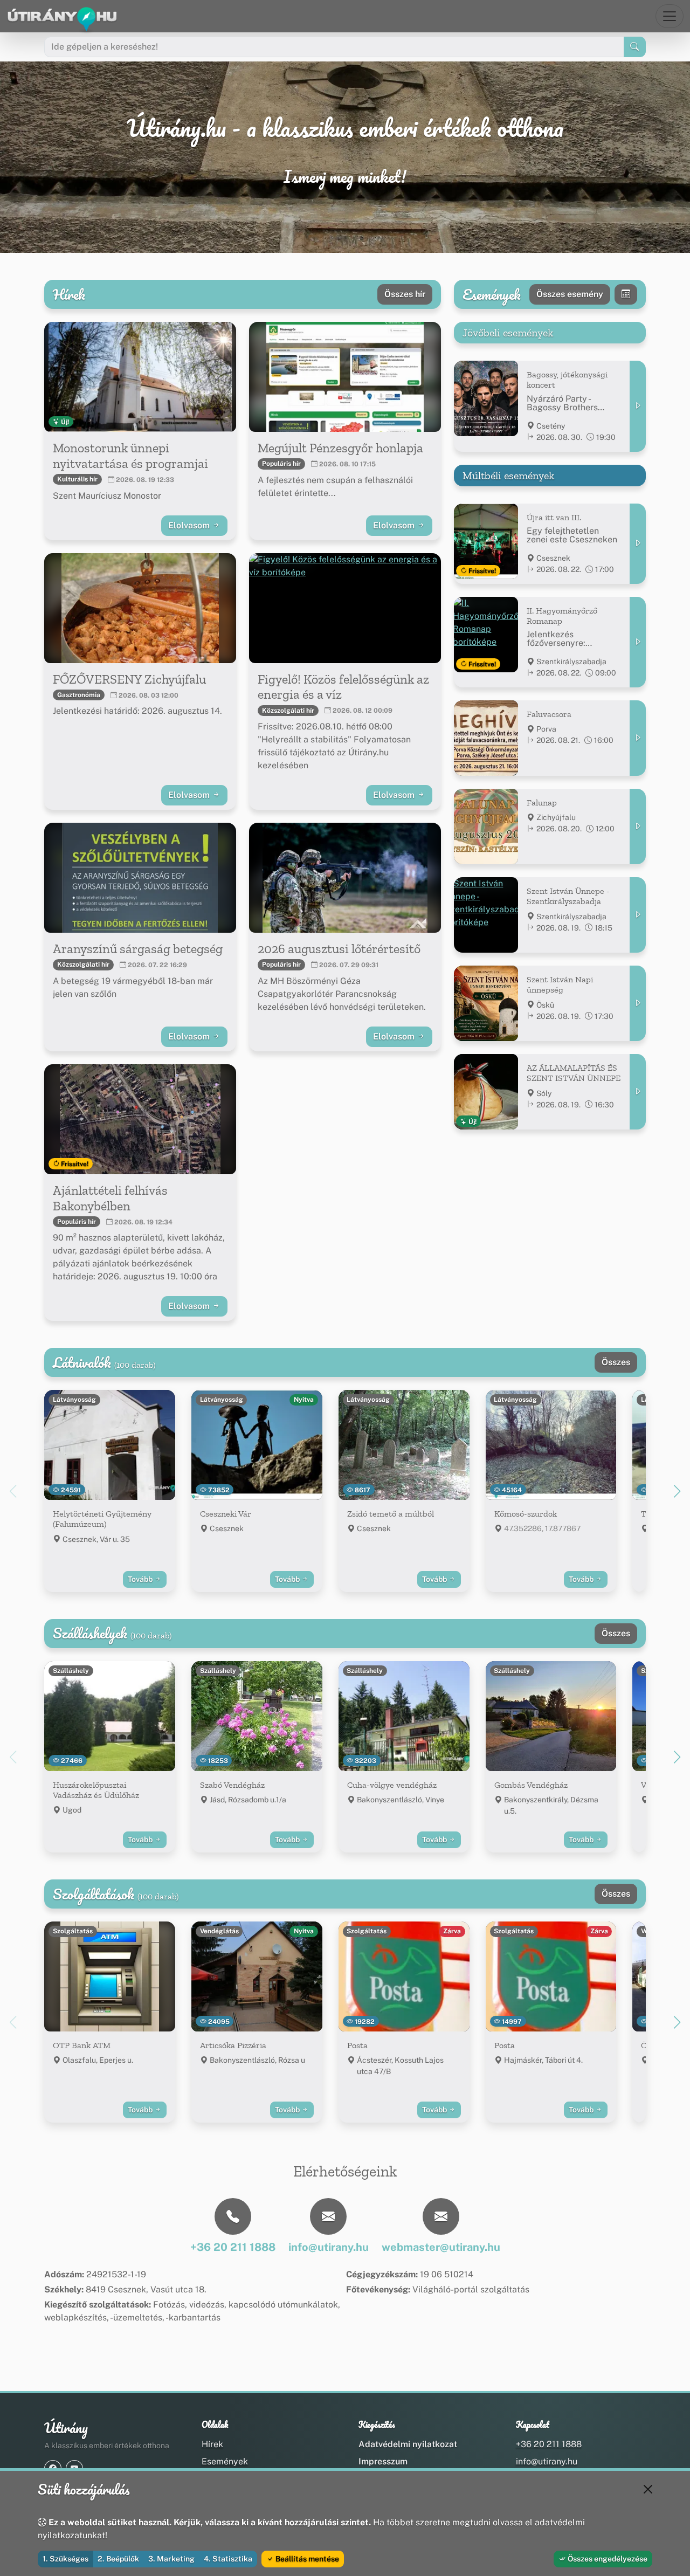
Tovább (141, 1579)
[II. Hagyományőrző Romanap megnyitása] (638, 642)
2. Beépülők (118, 2559)
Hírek (212, 2444)
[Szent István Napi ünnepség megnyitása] (638, 1003)
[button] (677, 1491)
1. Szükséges (65, 2559)
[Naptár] (626, 294)
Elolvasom (190, 525)
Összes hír (405, 294)
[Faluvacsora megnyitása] (638, 738)
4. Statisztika (228, 2559)
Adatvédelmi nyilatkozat (408, 2444)
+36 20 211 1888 (549, 2444)
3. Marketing (171, 2559)
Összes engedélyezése (607, 2559)
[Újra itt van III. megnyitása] (638, 544)
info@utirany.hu (547, 2461)
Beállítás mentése (306, 2559)
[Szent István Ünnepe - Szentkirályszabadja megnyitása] (638, 915)
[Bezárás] (648, 2489)
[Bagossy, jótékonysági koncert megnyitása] (638, 406)
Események (225, 2461)
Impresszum (383, 2461)
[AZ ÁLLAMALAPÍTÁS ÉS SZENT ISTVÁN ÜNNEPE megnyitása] (638, 1092)
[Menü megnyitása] (670, 16)
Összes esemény (570, 294)
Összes (616, 1362)
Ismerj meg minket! (345, 177)
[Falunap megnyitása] (638, 826)
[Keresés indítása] (635, 47)
